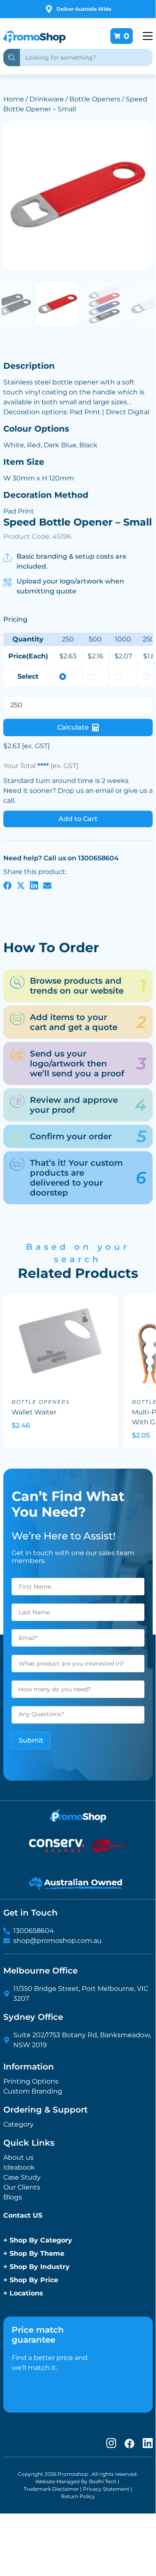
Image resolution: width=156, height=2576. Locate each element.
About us (18, 2157)
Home (14, 99)
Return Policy (78, 2496)
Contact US (23, 2215)
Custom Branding (33, 2091)
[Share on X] (21, 885)
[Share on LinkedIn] (34, 885)
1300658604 (34, 1931)
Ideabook (19, 2167)
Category (18, 2124)
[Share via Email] (47, 885)
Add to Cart (78, 819)
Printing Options (31, 2081)
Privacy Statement (106, 2489)
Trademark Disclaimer (51, 2489)
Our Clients (22, 2187)
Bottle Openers (95, 99)
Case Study (22, 2177)
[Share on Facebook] (7, 885)
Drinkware (47, 99)
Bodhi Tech (103, 2481)
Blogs (13, 2197)
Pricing (15, 619)
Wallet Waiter (34, 1412)
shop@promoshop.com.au (57, 1941)
